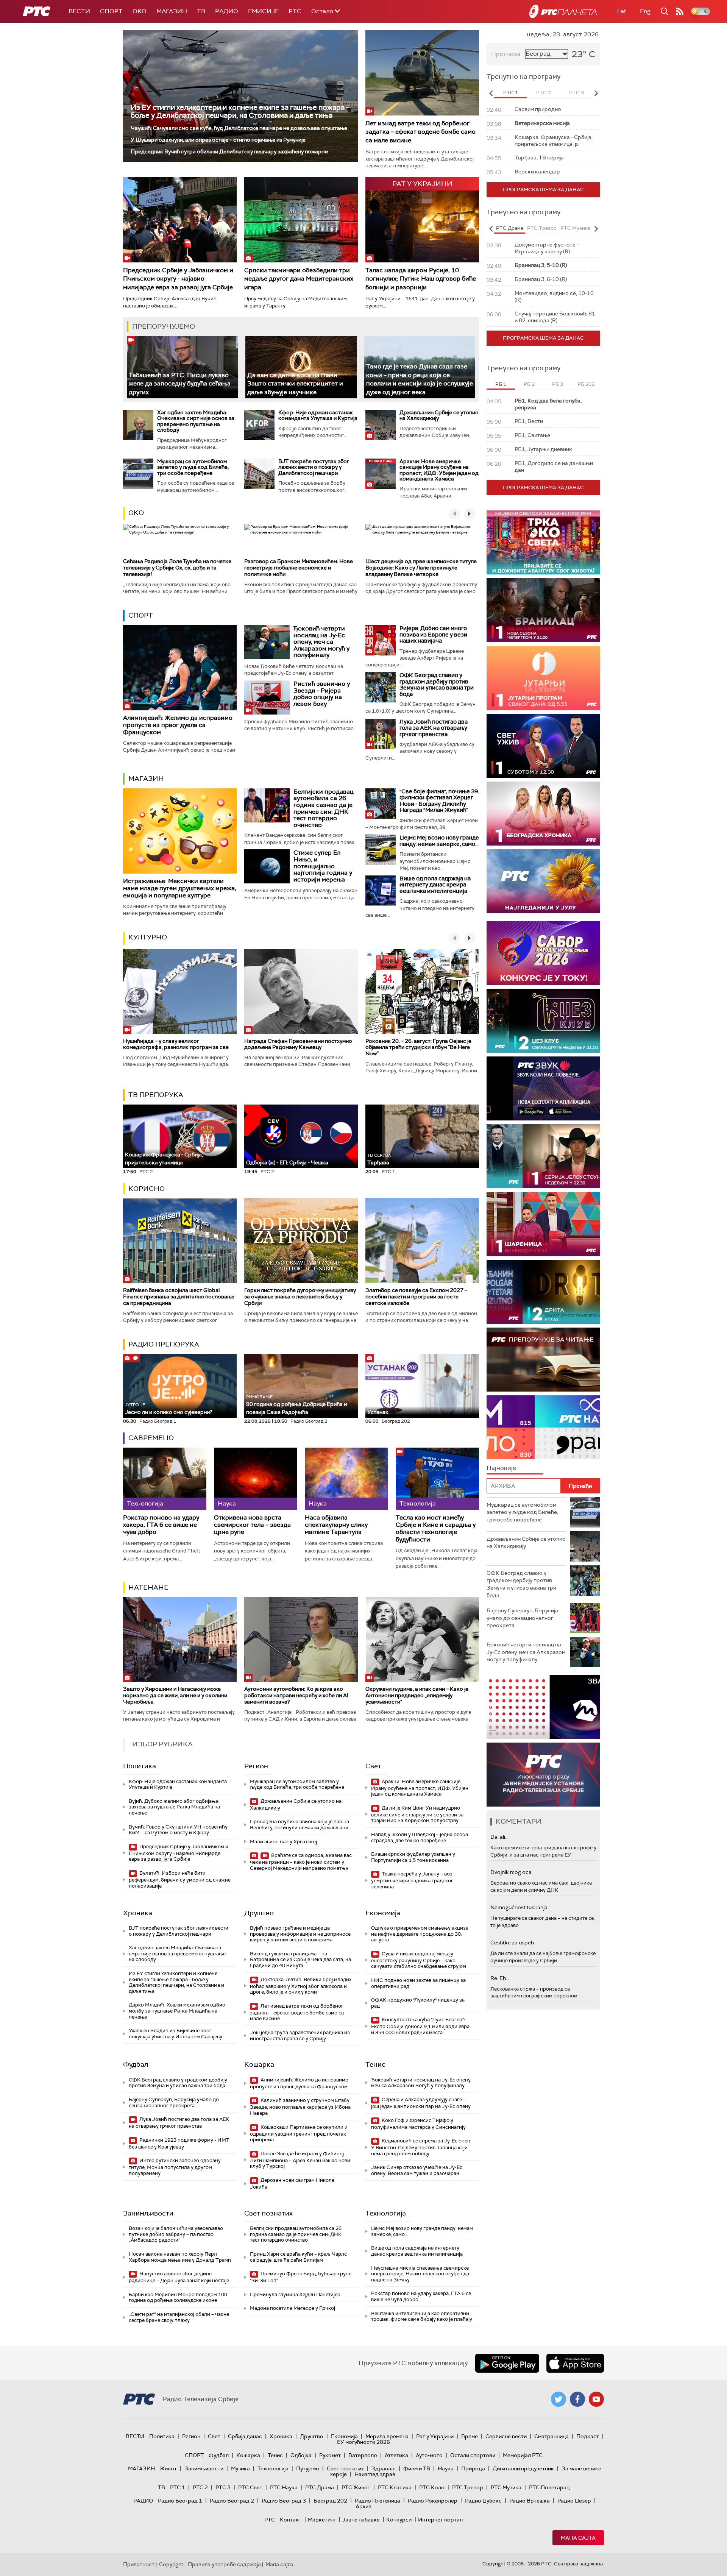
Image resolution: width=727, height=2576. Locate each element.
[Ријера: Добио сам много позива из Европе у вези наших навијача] (381, 640)
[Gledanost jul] (543, 881)
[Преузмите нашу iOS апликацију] (575, 2363)
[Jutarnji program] (543, 678)
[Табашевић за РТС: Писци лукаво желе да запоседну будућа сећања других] (182, 367)
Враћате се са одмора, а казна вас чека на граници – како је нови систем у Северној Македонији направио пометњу (301, 1862)
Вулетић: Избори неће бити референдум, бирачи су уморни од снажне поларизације (180, 1879)
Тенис (375, 2064)
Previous (491, 93)
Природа (473, 2468)
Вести (79, 11)
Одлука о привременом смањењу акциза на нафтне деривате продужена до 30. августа (420, 1934)
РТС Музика (506, 2487)
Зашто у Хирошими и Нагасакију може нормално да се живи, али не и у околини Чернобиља (175, 1695)
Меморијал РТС (523, 2455)
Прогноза (506, 54)
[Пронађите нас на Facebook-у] (577, 2399)
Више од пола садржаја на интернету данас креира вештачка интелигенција (435, 885)
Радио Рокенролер (433, 2501)
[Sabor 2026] (543, 953)
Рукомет (330, 2455)
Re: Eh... (500, 1978)
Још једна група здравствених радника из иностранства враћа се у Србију (300, 2035)
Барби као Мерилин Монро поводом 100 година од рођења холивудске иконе (178, 2297)
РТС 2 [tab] (544, 93)
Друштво (259, 1913)
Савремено (151, 1438)
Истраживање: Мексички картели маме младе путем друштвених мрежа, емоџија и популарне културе (180, 888)
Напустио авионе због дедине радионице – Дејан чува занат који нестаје (179, 2277)
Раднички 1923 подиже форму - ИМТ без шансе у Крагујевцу (179, 2143)
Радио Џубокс (483, 2501)
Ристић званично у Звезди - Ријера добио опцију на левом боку (322, 694)
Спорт (111, 11)
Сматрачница (551, 2436)
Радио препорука (164, 1344)
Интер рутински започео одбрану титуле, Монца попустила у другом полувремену (175, 2167)
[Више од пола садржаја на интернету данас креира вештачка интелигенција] (381, 891)
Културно (148, 937)
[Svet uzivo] (543, 746)
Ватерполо (363, 2455)
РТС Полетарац (549, 2487)
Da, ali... (499, 1837)
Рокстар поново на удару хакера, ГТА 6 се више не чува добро (161, 1525)
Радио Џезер (574, 2501)
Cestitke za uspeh (512, 1943)
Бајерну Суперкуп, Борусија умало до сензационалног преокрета (174, 2102)
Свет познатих (268, 2213)
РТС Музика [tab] (575, 228)
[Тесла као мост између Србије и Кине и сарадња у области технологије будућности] (437, 1479)
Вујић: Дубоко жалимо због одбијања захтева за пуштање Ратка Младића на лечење (174, 1807)
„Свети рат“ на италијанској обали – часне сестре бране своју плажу (179, 2317)
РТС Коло (432, 2487)
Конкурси (399, 2520)
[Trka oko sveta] (543, 542)
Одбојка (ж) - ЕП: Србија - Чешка (287, 1162)
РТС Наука (284, 2487)
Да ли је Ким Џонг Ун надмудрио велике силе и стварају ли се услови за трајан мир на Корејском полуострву (417, 1814)
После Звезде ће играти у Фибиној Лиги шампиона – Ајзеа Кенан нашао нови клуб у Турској (300, 2160)
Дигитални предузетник (523, 2468)
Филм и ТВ (417, 2468)
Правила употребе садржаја (224, 2564)
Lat (622, 11)
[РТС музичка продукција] (543, 1707)
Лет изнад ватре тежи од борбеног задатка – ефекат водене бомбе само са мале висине (420, 132)
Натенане (148, 1587)
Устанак (378, 1412)
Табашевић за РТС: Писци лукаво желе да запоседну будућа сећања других (180, 384)
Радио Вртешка (530, 2501)
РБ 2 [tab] (529, 384)
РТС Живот (356, 2487)
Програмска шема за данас (543, 190)
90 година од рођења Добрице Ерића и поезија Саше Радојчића (296, 1405)
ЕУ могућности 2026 (363, 2442)
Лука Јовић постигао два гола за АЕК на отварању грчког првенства (434, 728)
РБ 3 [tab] (558, 384)
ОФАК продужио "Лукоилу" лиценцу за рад (418, 2003)
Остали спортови (473, 2455)
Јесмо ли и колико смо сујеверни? (168, 1409)
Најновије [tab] (501, 1468)
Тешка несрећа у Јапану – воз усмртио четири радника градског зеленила (412, 1880)
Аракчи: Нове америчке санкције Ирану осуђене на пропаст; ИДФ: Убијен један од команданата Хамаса (439, 470)
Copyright (171, 2564)
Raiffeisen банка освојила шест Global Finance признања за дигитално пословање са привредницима (179, 1297)
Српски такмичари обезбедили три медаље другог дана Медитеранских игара (299, 279)
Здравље (384, 2468)
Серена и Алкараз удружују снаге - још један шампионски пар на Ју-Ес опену (421, 2103)
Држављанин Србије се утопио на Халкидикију (439, 415)
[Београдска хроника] (543, 814)
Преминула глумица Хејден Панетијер (295, 2294)
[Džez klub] (543, 1021)
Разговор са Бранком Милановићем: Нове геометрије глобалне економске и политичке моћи (299, 568)
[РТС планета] (563, 11)
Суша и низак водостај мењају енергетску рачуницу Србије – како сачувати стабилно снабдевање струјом (419, 1960)
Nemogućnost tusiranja (519, 1907)
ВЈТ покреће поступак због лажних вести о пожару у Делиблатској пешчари (314, 467)
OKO (140, 11)
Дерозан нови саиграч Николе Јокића (292, 2184)
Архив (363, 2506)
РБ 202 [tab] (586, 384)
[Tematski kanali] (543, 1427)
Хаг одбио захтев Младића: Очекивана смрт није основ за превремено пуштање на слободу (196, 421)
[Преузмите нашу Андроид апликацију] (507, 2363)
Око (136, 513)
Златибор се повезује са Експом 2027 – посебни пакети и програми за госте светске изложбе (416, 1297)
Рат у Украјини (435, 2436)
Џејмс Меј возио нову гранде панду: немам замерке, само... (439, 841)
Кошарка (259, 2064)
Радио (227, 11)
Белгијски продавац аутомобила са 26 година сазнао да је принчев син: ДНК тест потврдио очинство (324, 808)
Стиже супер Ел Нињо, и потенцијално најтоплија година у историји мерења (323, 866)
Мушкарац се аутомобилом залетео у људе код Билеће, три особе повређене (193, 467)
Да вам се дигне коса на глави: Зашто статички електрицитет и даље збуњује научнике (295, 384)
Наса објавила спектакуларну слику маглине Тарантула (336, 1525)
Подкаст (588, 2436)
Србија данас (245, 2436)
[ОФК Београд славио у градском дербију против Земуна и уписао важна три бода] (381, 687)
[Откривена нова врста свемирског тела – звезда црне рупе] (256, 1479)
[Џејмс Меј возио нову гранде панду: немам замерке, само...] (381, 850)
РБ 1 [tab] (501, 384)
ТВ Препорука (156, 1095)
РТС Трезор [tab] (542, 228)
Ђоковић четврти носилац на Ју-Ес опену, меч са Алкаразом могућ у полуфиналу (321, 642)
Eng (645, 11)
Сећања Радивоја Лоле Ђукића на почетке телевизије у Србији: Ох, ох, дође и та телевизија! (177, 568)
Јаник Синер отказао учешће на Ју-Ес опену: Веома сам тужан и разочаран (417, 2170)
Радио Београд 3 (284, 2501)
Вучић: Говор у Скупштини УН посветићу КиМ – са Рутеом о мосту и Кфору (178, 1830)
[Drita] (543, 1292)
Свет (373, 1766)
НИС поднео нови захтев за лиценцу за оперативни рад (418, 1983)
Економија (383, 1913)
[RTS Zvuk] (543, 1088)
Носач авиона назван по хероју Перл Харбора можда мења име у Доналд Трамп (180, 2257)
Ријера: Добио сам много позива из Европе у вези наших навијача (433, 634)
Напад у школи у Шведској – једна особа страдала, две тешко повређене (420, 1837)
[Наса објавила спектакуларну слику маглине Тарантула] (346, 1479)
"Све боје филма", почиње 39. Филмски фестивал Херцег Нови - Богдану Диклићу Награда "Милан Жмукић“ (439, 801)
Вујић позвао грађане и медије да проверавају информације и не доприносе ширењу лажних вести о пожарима (300, 1934)
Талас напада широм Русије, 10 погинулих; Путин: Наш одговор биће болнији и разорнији (421, 279)
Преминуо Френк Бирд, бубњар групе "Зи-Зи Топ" (301, 2277)
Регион (256, 1766)
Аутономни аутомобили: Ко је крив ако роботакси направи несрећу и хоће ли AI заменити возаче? (296, 1695)
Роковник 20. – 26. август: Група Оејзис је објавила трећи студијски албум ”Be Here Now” (418, 1047)
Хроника (138, 1913)
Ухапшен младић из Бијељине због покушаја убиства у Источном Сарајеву (176, 2034)
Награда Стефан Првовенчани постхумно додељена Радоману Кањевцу (298, 1044)
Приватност (139, 2564)
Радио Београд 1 (180, 2501)
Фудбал (136, 2064)
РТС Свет (250, 2487)
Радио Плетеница (378, 2501)
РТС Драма (320, 2487)
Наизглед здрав (375, 2474)
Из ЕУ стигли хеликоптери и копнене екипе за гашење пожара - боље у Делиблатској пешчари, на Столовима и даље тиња (240, 111)
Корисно (147, 1189)
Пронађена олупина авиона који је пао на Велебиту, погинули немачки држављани (300, 1825)
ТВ (201, 11)
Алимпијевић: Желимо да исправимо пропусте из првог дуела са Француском (178, 725)
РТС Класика (395, 2487)
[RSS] (680, 11)
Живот (168, 2468)
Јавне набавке (361, 2520)
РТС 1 (178, 2487)
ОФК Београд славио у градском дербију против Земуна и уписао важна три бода (437, 685)
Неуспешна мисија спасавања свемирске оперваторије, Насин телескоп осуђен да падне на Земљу (420, 2274)
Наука (446, 2468)
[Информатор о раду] (543, 1775)
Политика (140, 1766)
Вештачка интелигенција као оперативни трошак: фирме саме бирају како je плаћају (422, 2316)
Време (470, 2436)
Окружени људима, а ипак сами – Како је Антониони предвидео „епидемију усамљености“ (417, 1695)
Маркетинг (322, 2520)
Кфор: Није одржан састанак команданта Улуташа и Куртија (318, 415)
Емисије (263, 11)
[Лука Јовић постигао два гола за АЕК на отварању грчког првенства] (381, 734)
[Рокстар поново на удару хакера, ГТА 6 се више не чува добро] (165, 1479)
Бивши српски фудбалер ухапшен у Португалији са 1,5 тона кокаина (413, 1857)
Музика (240, 2468)
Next (596, 93)
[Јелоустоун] (543, 1156)
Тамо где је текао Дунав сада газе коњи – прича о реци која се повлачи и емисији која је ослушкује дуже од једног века (420, 379)
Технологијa (386, 2213)
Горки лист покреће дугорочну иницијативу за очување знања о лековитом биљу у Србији (300, 1297)
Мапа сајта (578, 2538)
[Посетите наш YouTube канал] (596, 2399)
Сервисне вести (506, 2436)
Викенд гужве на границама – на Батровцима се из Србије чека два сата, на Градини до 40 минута (300, 1960)
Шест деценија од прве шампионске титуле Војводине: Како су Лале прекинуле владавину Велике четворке (421, 568)
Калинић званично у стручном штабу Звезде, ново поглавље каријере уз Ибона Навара (300, 2107)
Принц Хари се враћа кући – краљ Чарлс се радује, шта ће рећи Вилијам (298, 2257)
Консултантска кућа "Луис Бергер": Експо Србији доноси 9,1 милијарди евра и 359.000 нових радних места (420, 2026)
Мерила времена (387, 2436)
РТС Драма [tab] (510, 228)
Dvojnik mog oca (511, 1872)
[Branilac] (543, 610)
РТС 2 (200, 2487)
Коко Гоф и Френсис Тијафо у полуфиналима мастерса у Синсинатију (418, 2124)
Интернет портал (440, 2520)
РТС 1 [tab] (511, 93)
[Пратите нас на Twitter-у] (559, 2399)
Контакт (291, 2520)
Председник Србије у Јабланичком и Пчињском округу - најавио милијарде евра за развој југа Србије (178, 279)
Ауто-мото (429, 2455)
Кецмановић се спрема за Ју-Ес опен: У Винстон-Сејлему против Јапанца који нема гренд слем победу (421, 2147)
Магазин (172, 11)
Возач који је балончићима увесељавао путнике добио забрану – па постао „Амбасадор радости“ (176, 2234)
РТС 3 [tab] (576, 93)
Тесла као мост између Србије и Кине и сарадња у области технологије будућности (436, 1528)
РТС (295, 11)
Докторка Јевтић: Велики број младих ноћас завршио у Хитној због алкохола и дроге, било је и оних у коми (301, 1986)
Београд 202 (330, 2501)
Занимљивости (148, 2213)
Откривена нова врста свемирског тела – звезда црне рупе (252, 1525)
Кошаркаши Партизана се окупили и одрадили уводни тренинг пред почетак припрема (299, 2134)
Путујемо (308, 2468)
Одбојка (301, 2455)
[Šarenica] (543, 1224)
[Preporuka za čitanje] (543, 1360)
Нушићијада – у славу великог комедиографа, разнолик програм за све (176, 1044)
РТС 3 (223, 2487)
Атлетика (396, 2455)
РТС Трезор (468, 2487)
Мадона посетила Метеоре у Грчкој (293, 2308)
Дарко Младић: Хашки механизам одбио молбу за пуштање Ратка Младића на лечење (177, 2011)
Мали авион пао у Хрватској (283, 1842)
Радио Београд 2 (232, 2501)
